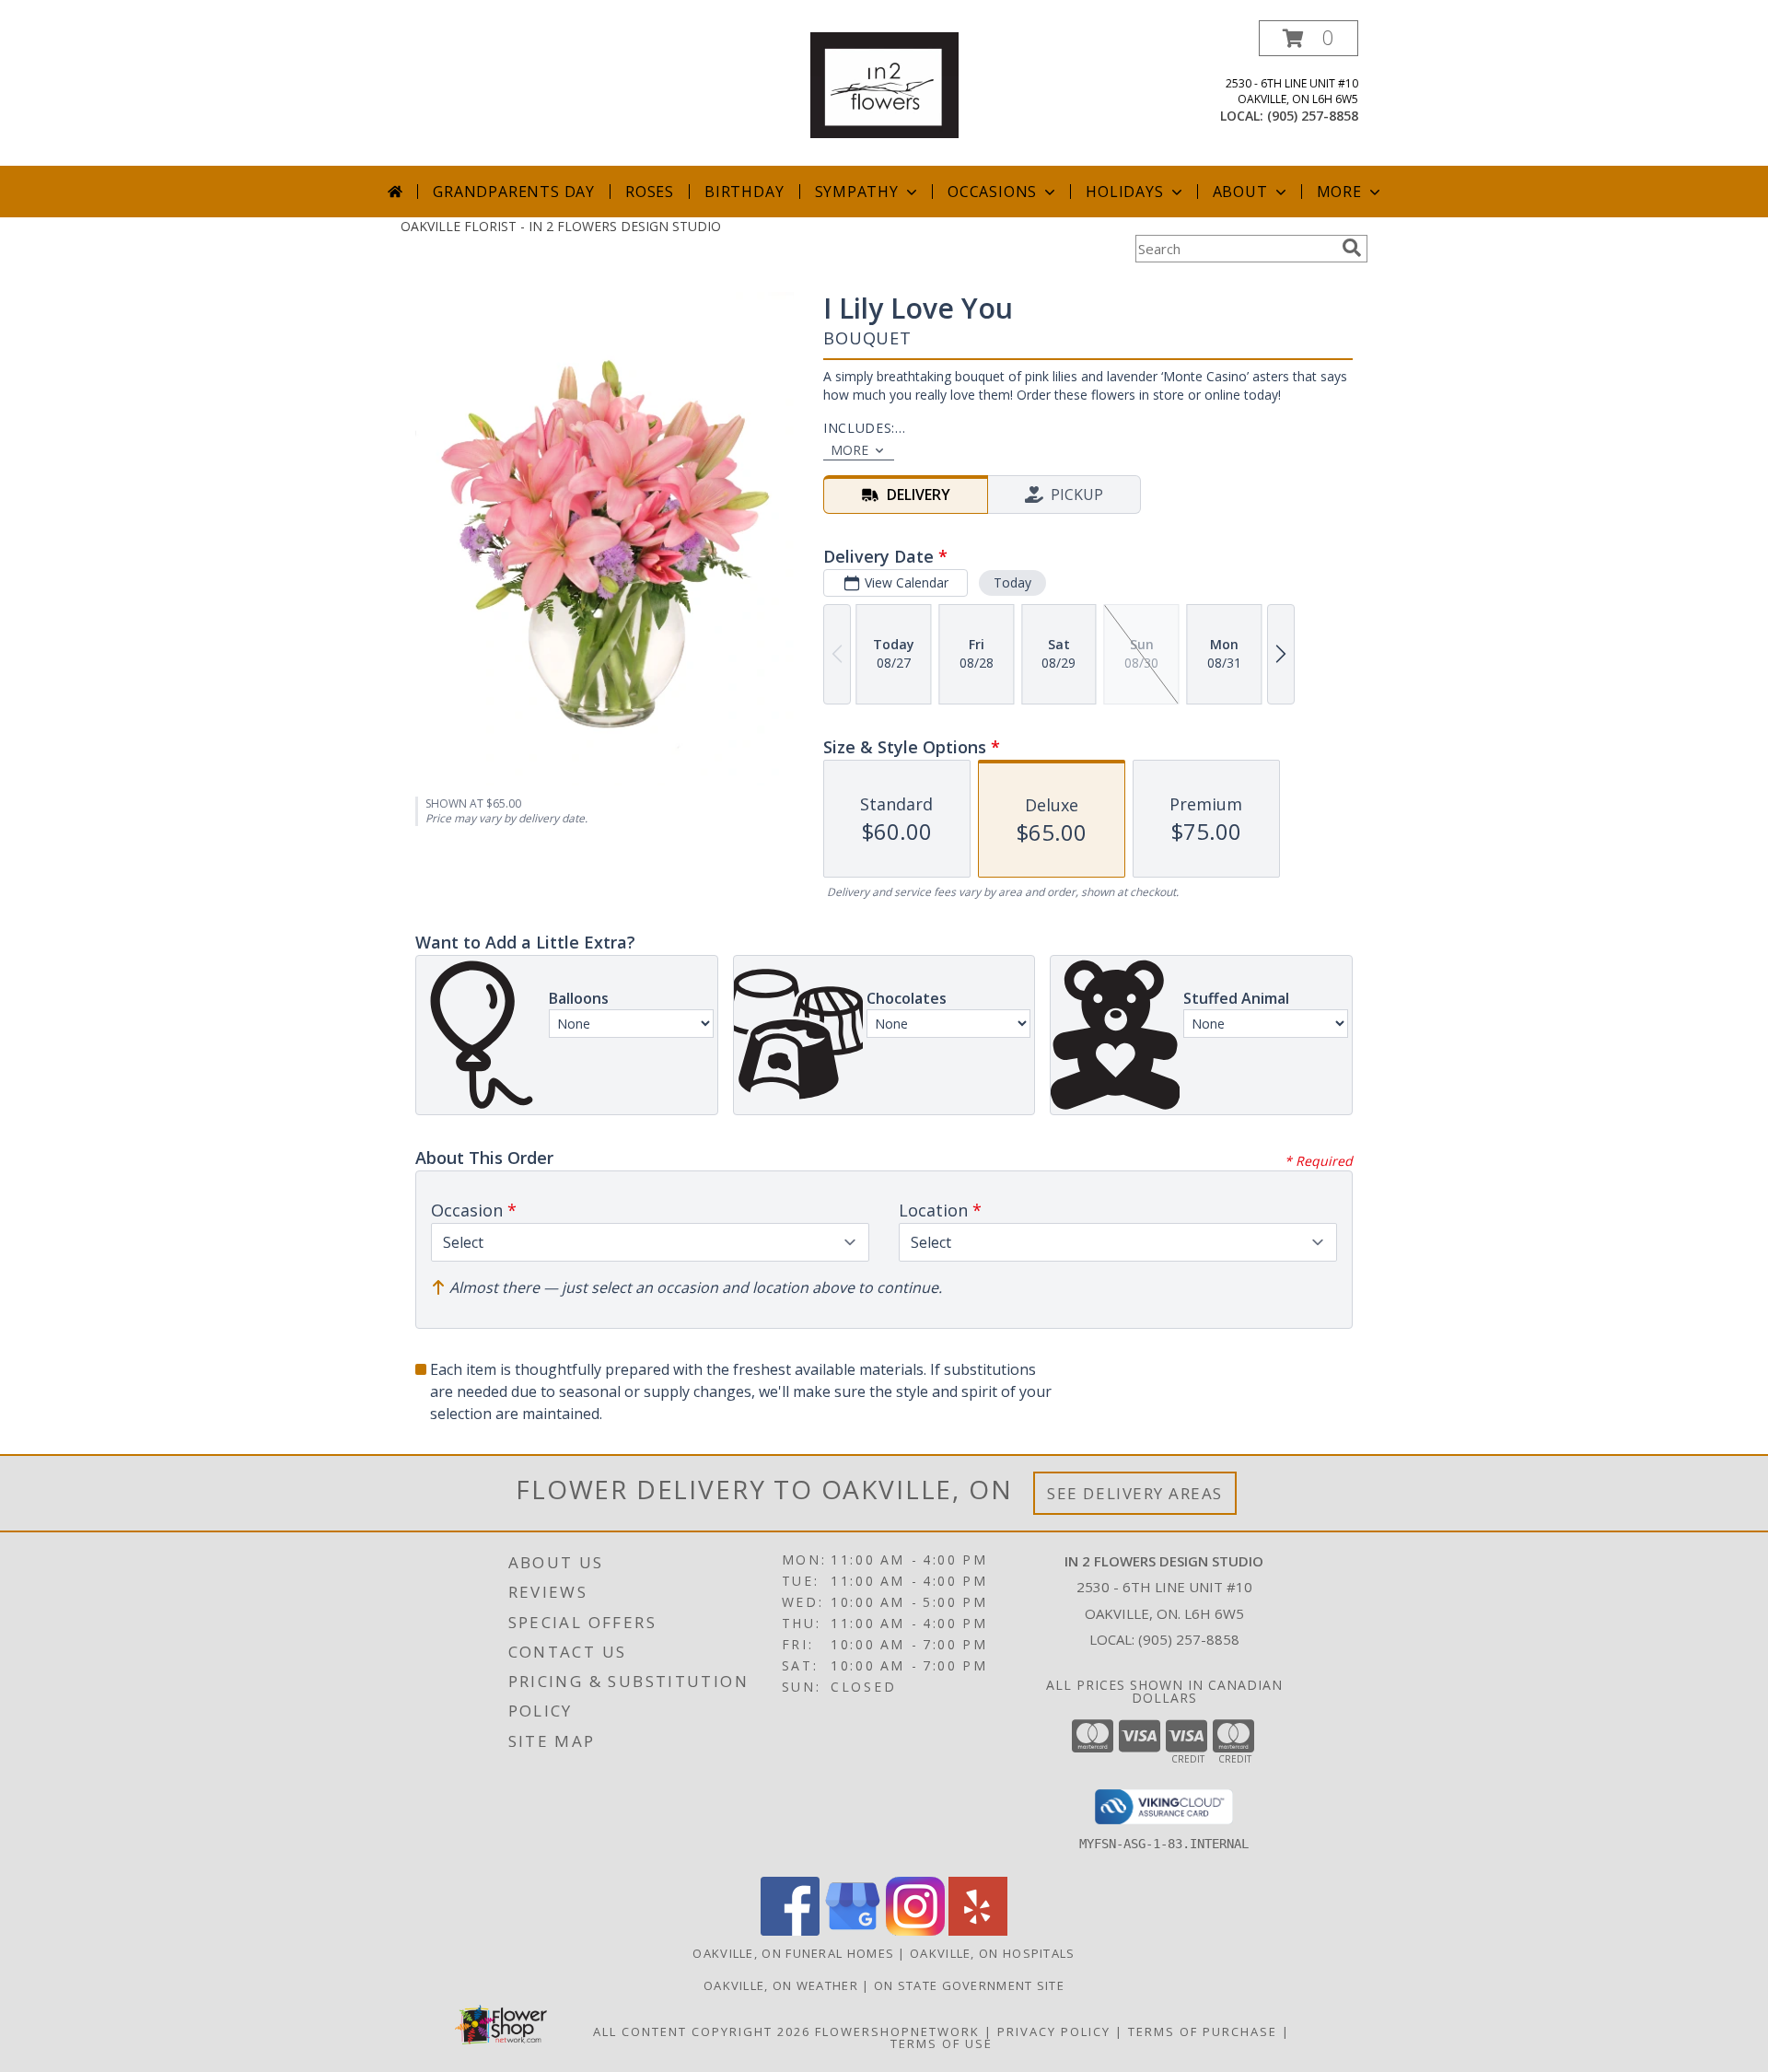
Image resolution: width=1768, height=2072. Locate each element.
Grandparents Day (514, 192)
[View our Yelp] (978, 1931)
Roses (650, 192)
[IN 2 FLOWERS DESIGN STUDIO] (884, 83)
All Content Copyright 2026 (702, 2031)
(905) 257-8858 (1313, 116)
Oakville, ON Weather (781, 1985)
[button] (1309, 38)
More (1339, 192)
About (1240, 192)
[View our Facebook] (790, 1931)
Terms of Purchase (1203, 2031)
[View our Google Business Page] (853, 1931)
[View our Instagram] (915, 1931)
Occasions (992, 192)
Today (1012, 582)
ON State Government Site (969, 1985)
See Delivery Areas (1135, 1493)
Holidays (1124, 192)
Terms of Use (942, 2043)
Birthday (744, 192)
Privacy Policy (1054, 2031)
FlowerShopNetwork (897, 2031)
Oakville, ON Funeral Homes (793, 1953)
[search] (1352, 248)
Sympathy (857, 192)
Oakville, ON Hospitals (993, 1953)
